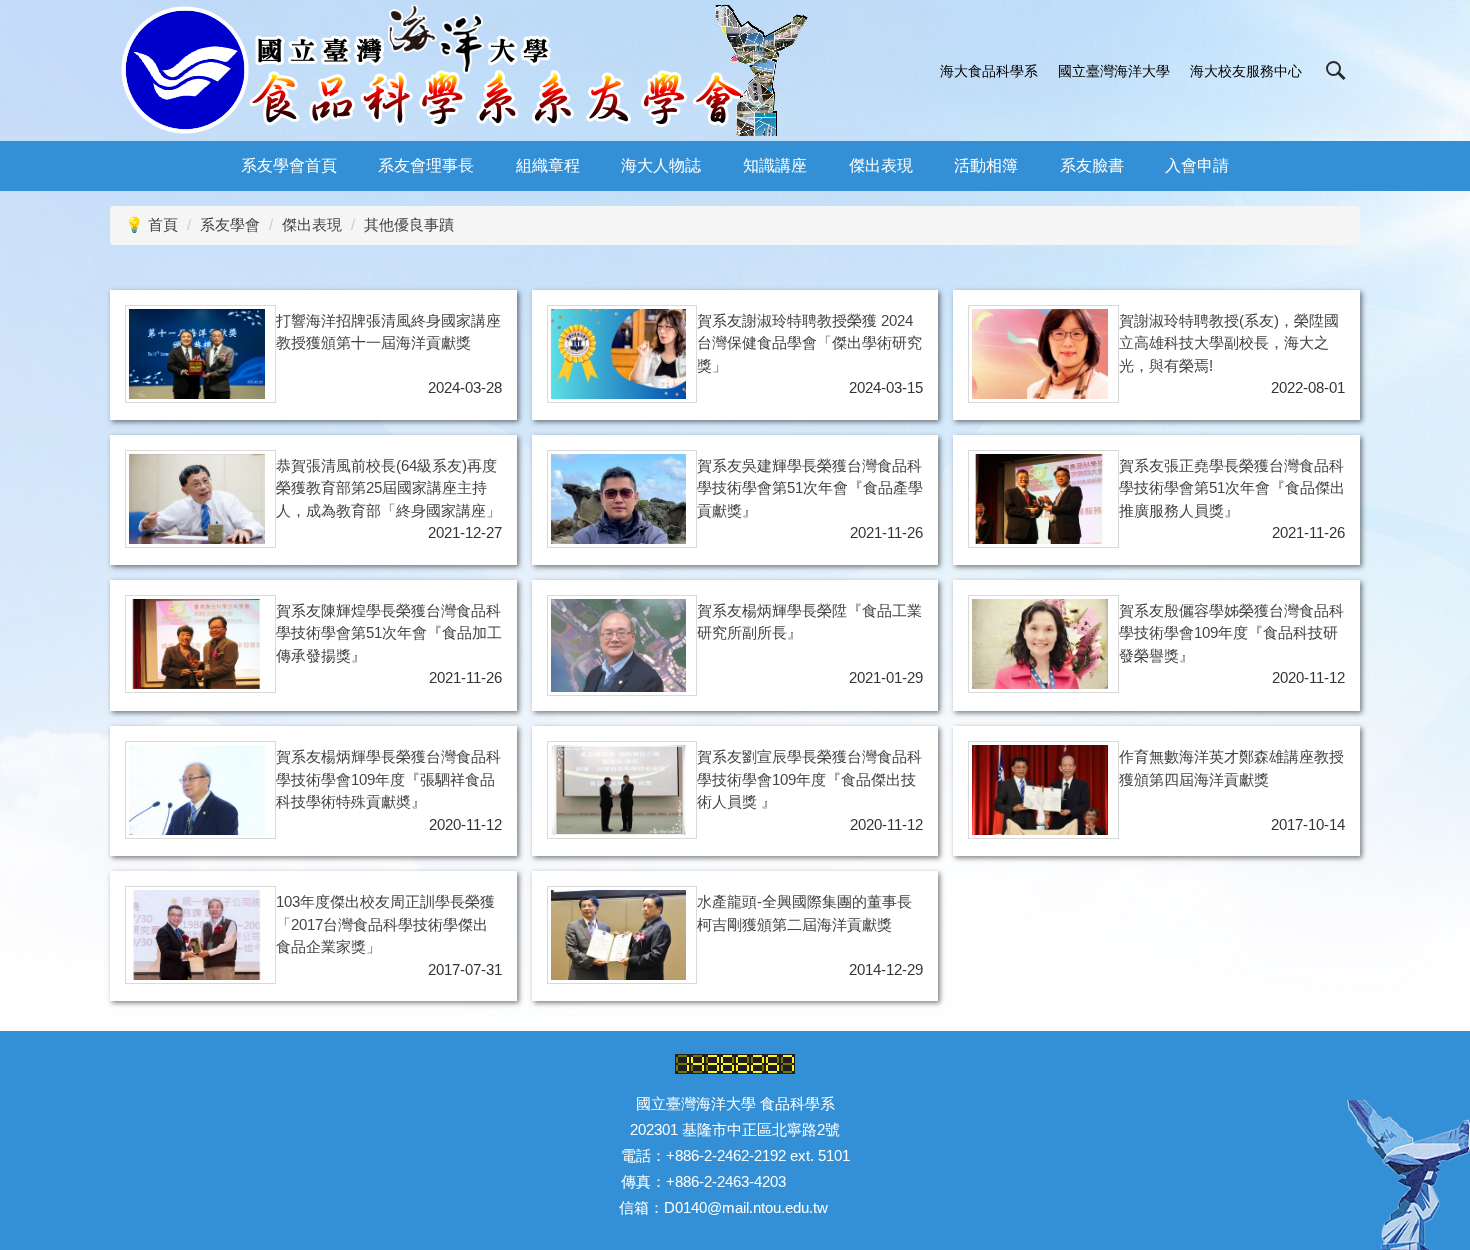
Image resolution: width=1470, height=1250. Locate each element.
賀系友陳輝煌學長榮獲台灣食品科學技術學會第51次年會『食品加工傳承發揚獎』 (389, 633)
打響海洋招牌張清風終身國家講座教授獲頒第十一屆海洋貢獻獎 (388, 332)
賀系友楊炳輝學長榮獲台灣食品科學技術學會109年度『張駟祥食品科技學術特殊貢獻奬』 (388, 779)
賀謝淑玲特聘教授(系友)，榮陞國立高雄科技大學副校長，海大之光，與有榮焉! (1229, 343)
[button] (1336, 71)
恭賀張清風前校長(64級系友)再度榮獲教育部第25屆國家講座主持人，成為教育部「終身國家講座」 (388, 488)
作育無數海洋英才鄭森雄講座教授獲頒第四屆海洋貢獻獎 (1231, 768)
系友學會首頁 (289, 165)
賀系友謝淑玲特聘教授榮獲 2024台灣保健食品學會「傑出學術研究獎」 (809, 343)
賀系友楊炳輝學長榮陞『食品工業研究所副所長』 (809, 622)
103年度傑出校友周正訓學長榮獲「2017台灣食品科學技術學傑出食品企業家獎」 (385, 924)
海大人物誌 (661, 165)
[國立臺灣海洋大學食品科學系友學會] (466, 70)
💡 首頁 (151, 224)
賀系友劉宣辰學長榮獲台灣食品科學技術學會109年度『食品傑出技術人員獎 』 (809, 779)
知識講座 (775, 165)
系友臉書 (1092, 165)
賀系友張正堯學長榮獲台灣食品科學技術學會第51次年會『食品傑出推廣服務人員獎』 (1232, 488)
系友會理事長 (426, 165)
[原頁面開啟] (197, 354)
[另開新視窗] (1040, 354)
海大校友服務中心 (1246, 71)
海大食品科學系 (989, 71)
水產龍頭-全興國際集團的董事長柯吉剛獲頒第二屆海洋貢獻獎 (804, 913)
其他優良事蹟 (409, 224)
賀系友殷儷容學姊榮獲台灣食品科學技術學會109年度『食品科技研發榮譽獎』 (1231, 633)
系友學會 (230, 224)
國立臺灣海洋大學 (1114, 71)
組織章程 (548, 165)
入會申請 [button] (1197, 165)
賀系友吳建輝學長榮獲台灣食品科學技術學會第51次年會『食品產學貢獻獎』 (810, 488)
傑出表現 (881, 165)
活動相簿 (986, 165)
